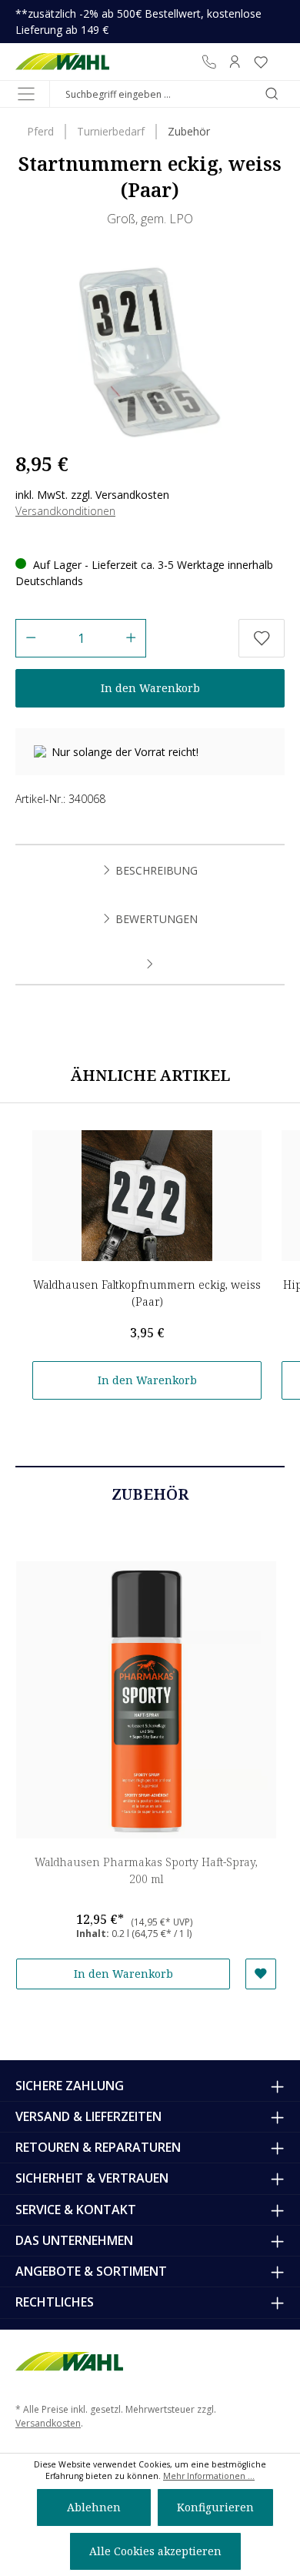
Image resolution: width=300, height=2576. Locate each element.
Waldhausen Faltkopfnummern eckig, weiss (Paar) (147, 1293)
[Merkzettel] (261, 62)
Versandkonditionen (65, 511)
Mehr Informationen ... (209, 2476)
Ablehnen (94, 2507)
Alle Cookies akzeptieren (155, 2551)
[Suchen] (272, 94)
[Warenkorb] (279, 62)
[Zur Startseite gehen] (63, 62)
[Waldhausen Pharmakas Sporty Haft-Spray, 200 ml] (146, 1700)
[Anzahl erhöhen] (131, 638)
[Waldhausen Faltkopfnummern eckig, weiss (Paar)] (147, 1196)
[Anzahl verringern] (30, 638)
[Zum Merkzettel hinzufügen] (262, 638)
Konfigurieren (215, 2507)
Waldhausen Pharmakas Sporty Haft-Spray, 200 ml (146, 1870)
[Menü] (26, 94)
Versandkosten (48, 2423)
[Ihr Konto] (235, 62)
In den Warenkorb (150, 688)
